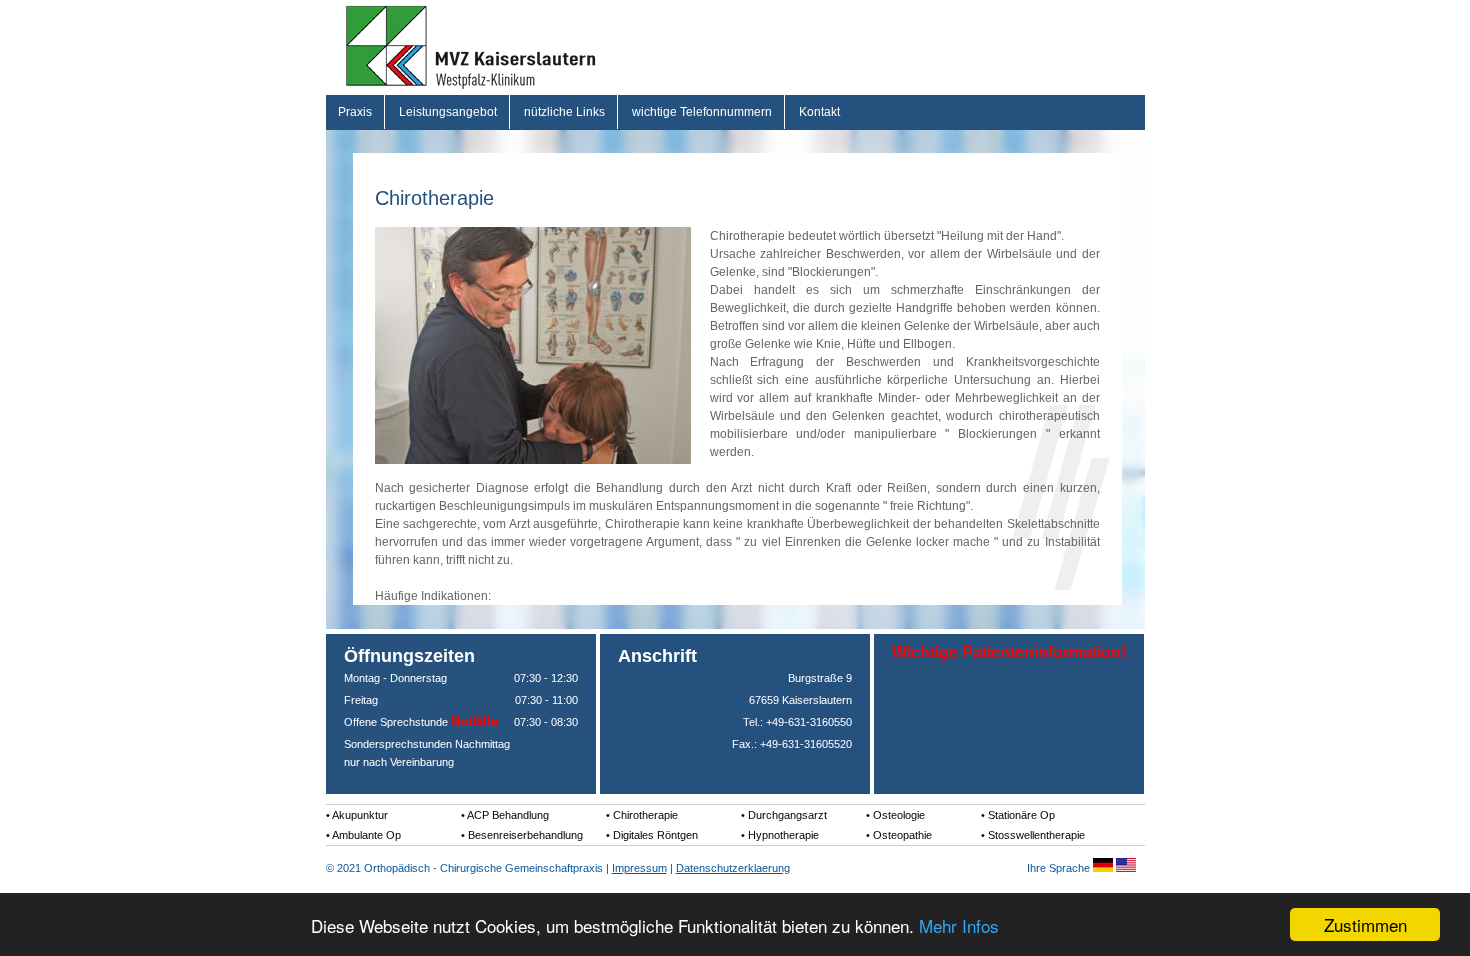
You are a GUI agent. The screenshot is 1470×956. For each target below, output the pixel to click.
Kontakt (819, 112)
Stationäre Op (1021, 815)
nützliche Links (564, 112)
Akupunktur (360, 815)
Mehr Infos (959, 925)
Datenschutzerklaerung (733, 868)
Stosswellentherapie (1036, 835)
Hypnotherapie (783, 835)
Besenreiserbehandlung (525, 835)
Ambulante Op (366, 835)
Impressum (639, 868)
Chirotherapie (645, 815)
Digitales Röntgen (655, 835)
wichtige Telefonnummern (702, 112)
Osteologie (899, 815)
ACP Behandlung (508, 815)
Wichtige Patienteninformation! (1009, 652)
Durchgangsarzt (787, 815)
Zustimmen (1365, 924)
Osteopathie (902, 835)
